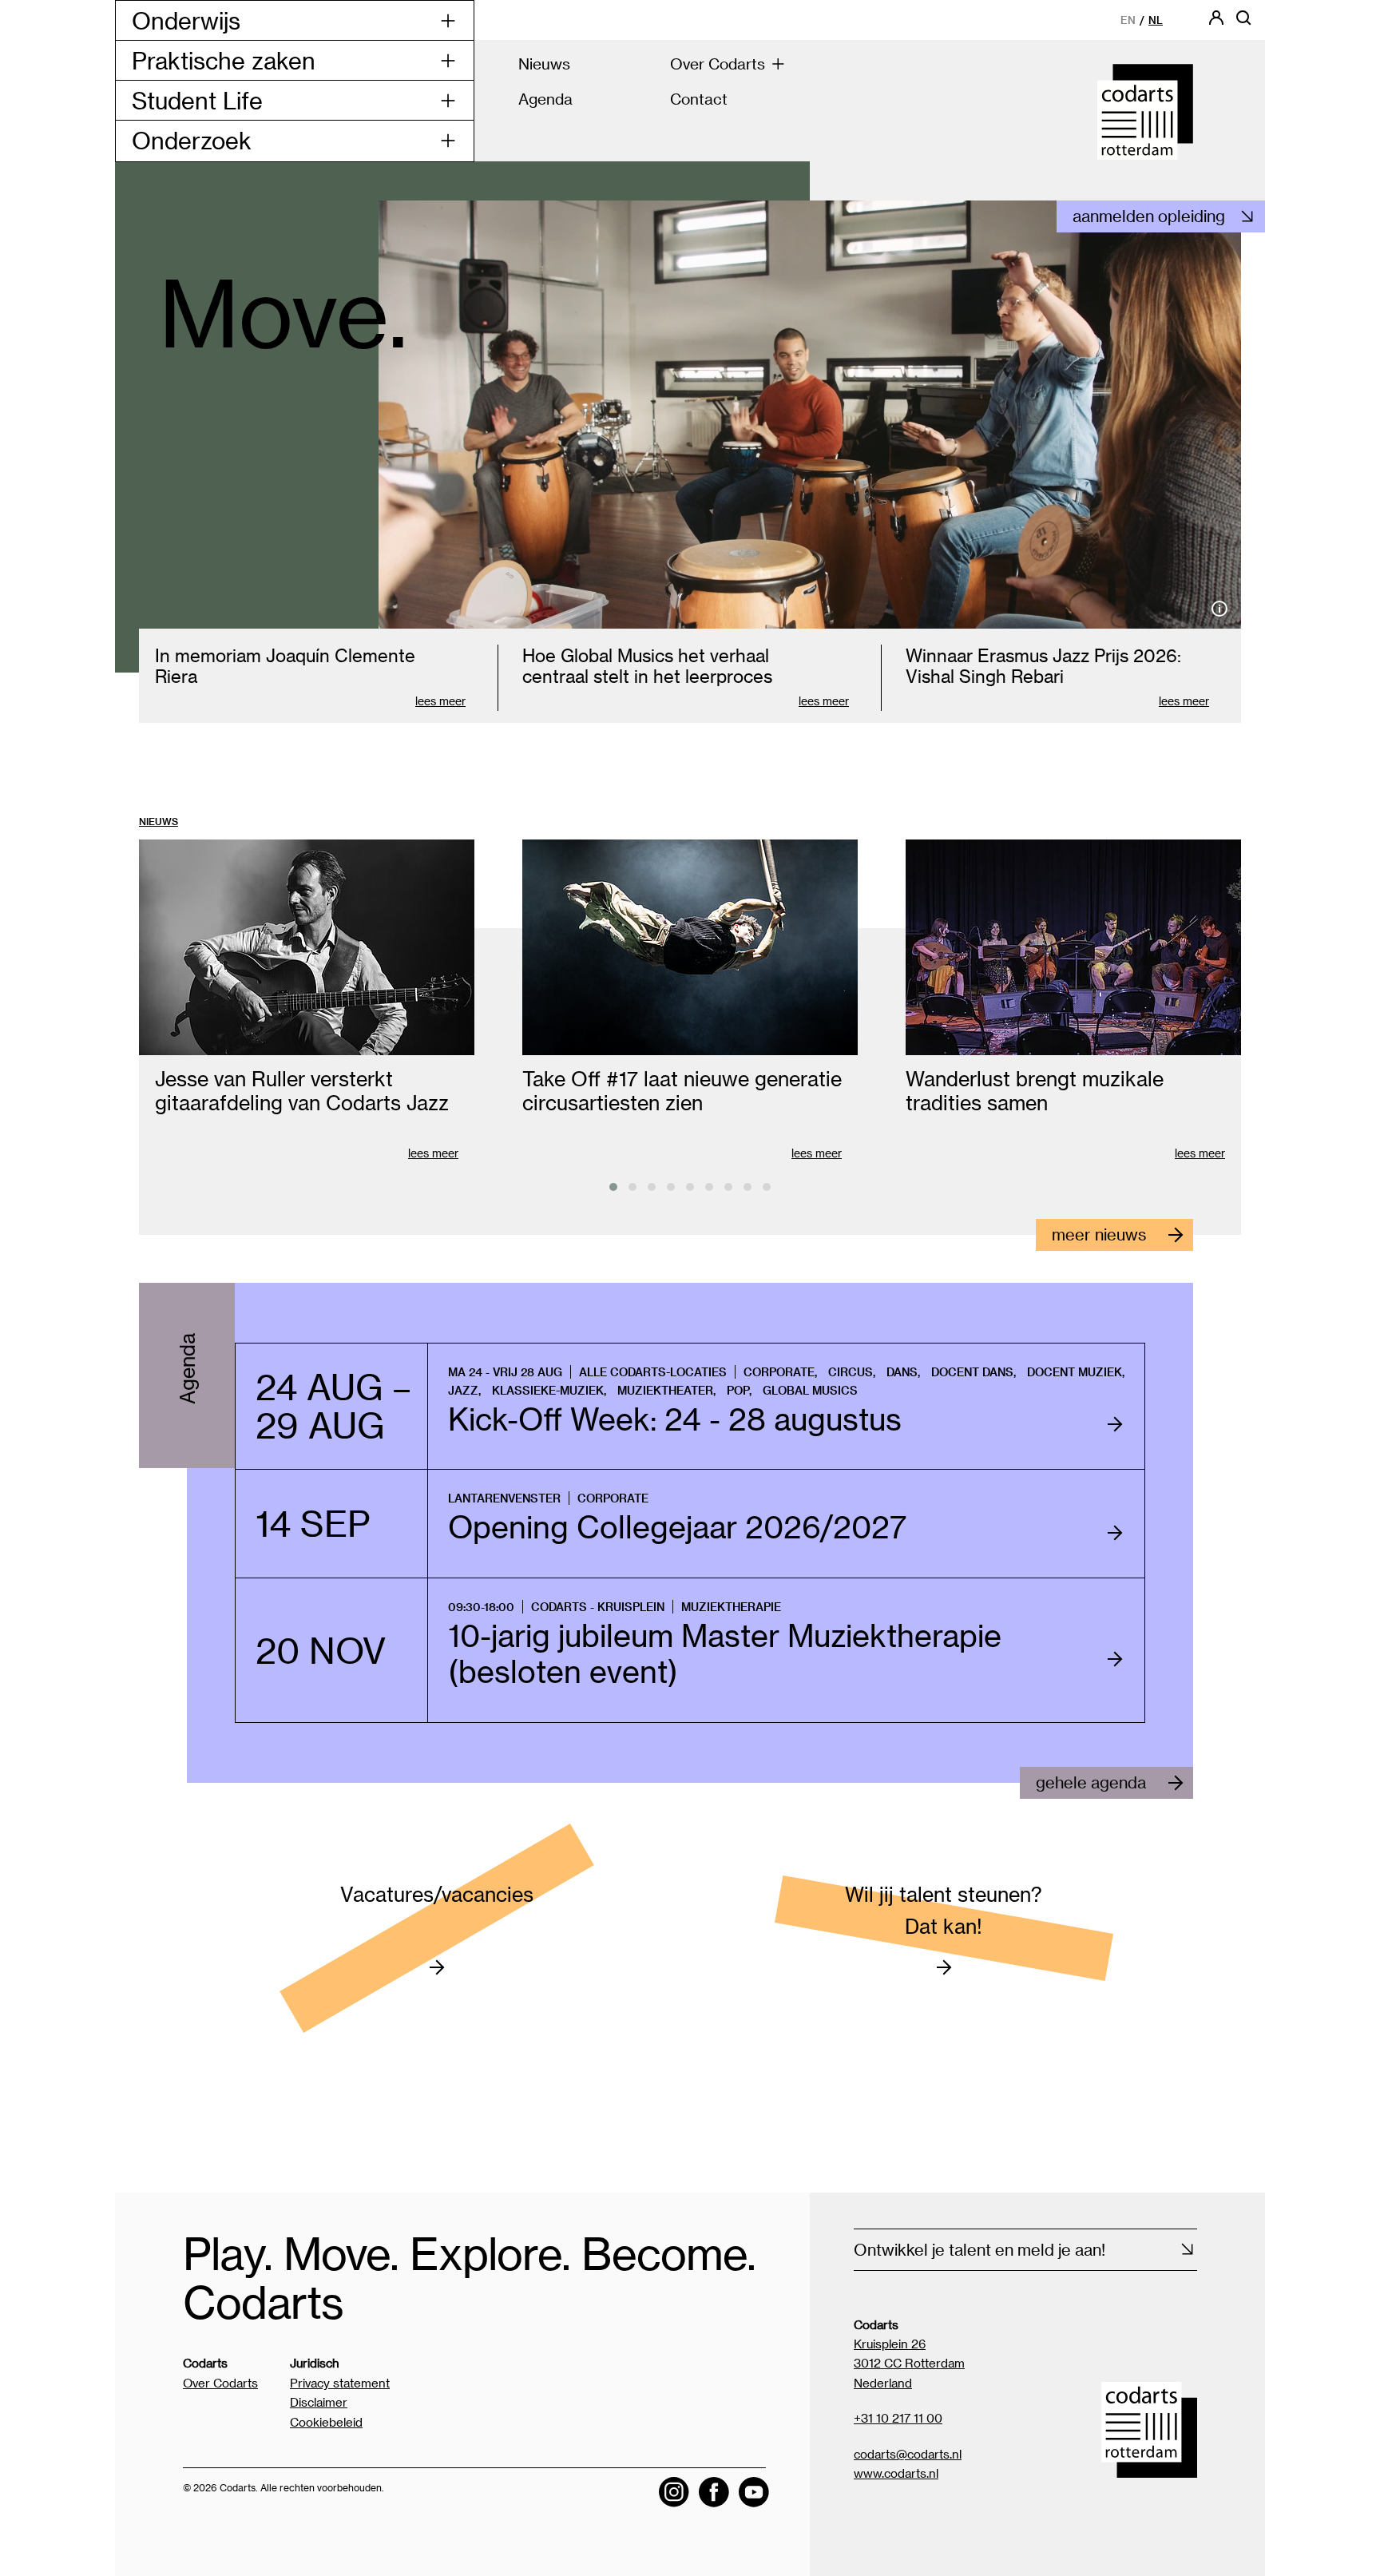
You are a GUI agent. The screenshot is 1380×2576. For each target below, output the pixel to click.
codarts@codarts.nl (908, 2454)
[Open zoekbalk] (1243, 23)
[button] (613, 1187)
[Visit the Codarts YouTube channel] (754, 2492)
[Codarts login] (1216, 23)
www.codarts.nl (896, 2473)
